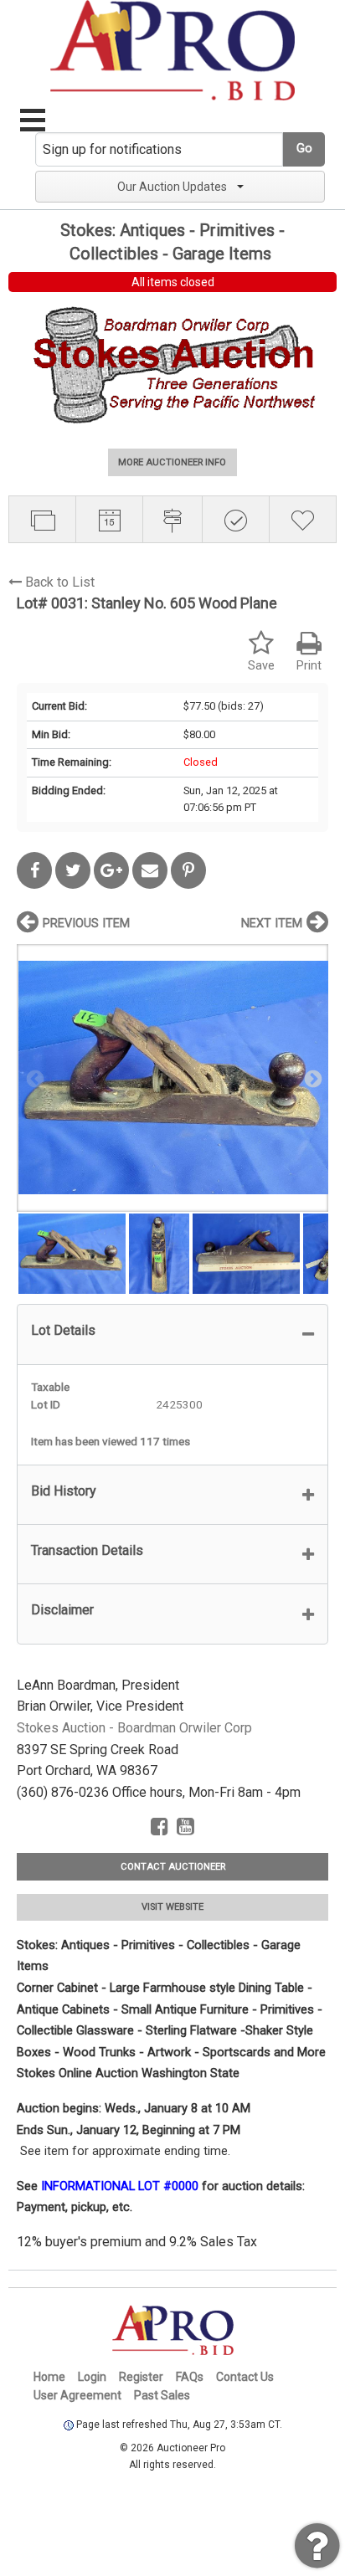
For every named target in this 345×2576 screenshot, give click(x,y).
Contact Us (245, 2377)
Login (92, 2377)
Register (141, 2377)
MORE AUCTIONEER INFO (172, 462)
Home (49, 2377)
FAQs (190, 2377)
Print (309, 666)
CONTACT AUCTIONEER (173, 1867)
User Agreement (77, 2395)
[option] (172, 1078)
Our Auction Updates (172, 187)
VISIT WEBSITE (172, 1907)
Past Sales (162, 2395)
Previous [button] (33, 1078)
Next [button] (312, 1078)
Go (304, 149)
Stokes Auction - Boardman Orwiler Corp (134, 1728)
